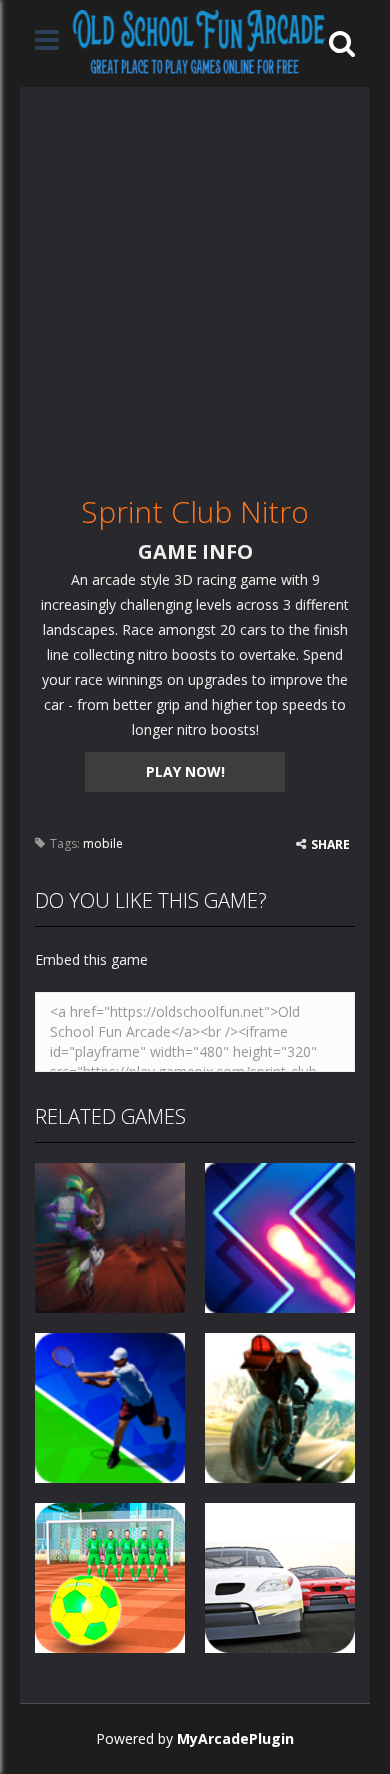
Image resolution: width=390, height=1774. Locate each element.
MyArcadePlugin (235, 1738)
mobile (103, 843)
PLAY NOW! (185, 771)
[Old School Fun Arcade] (199, 41)
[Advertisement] (195, 282)
